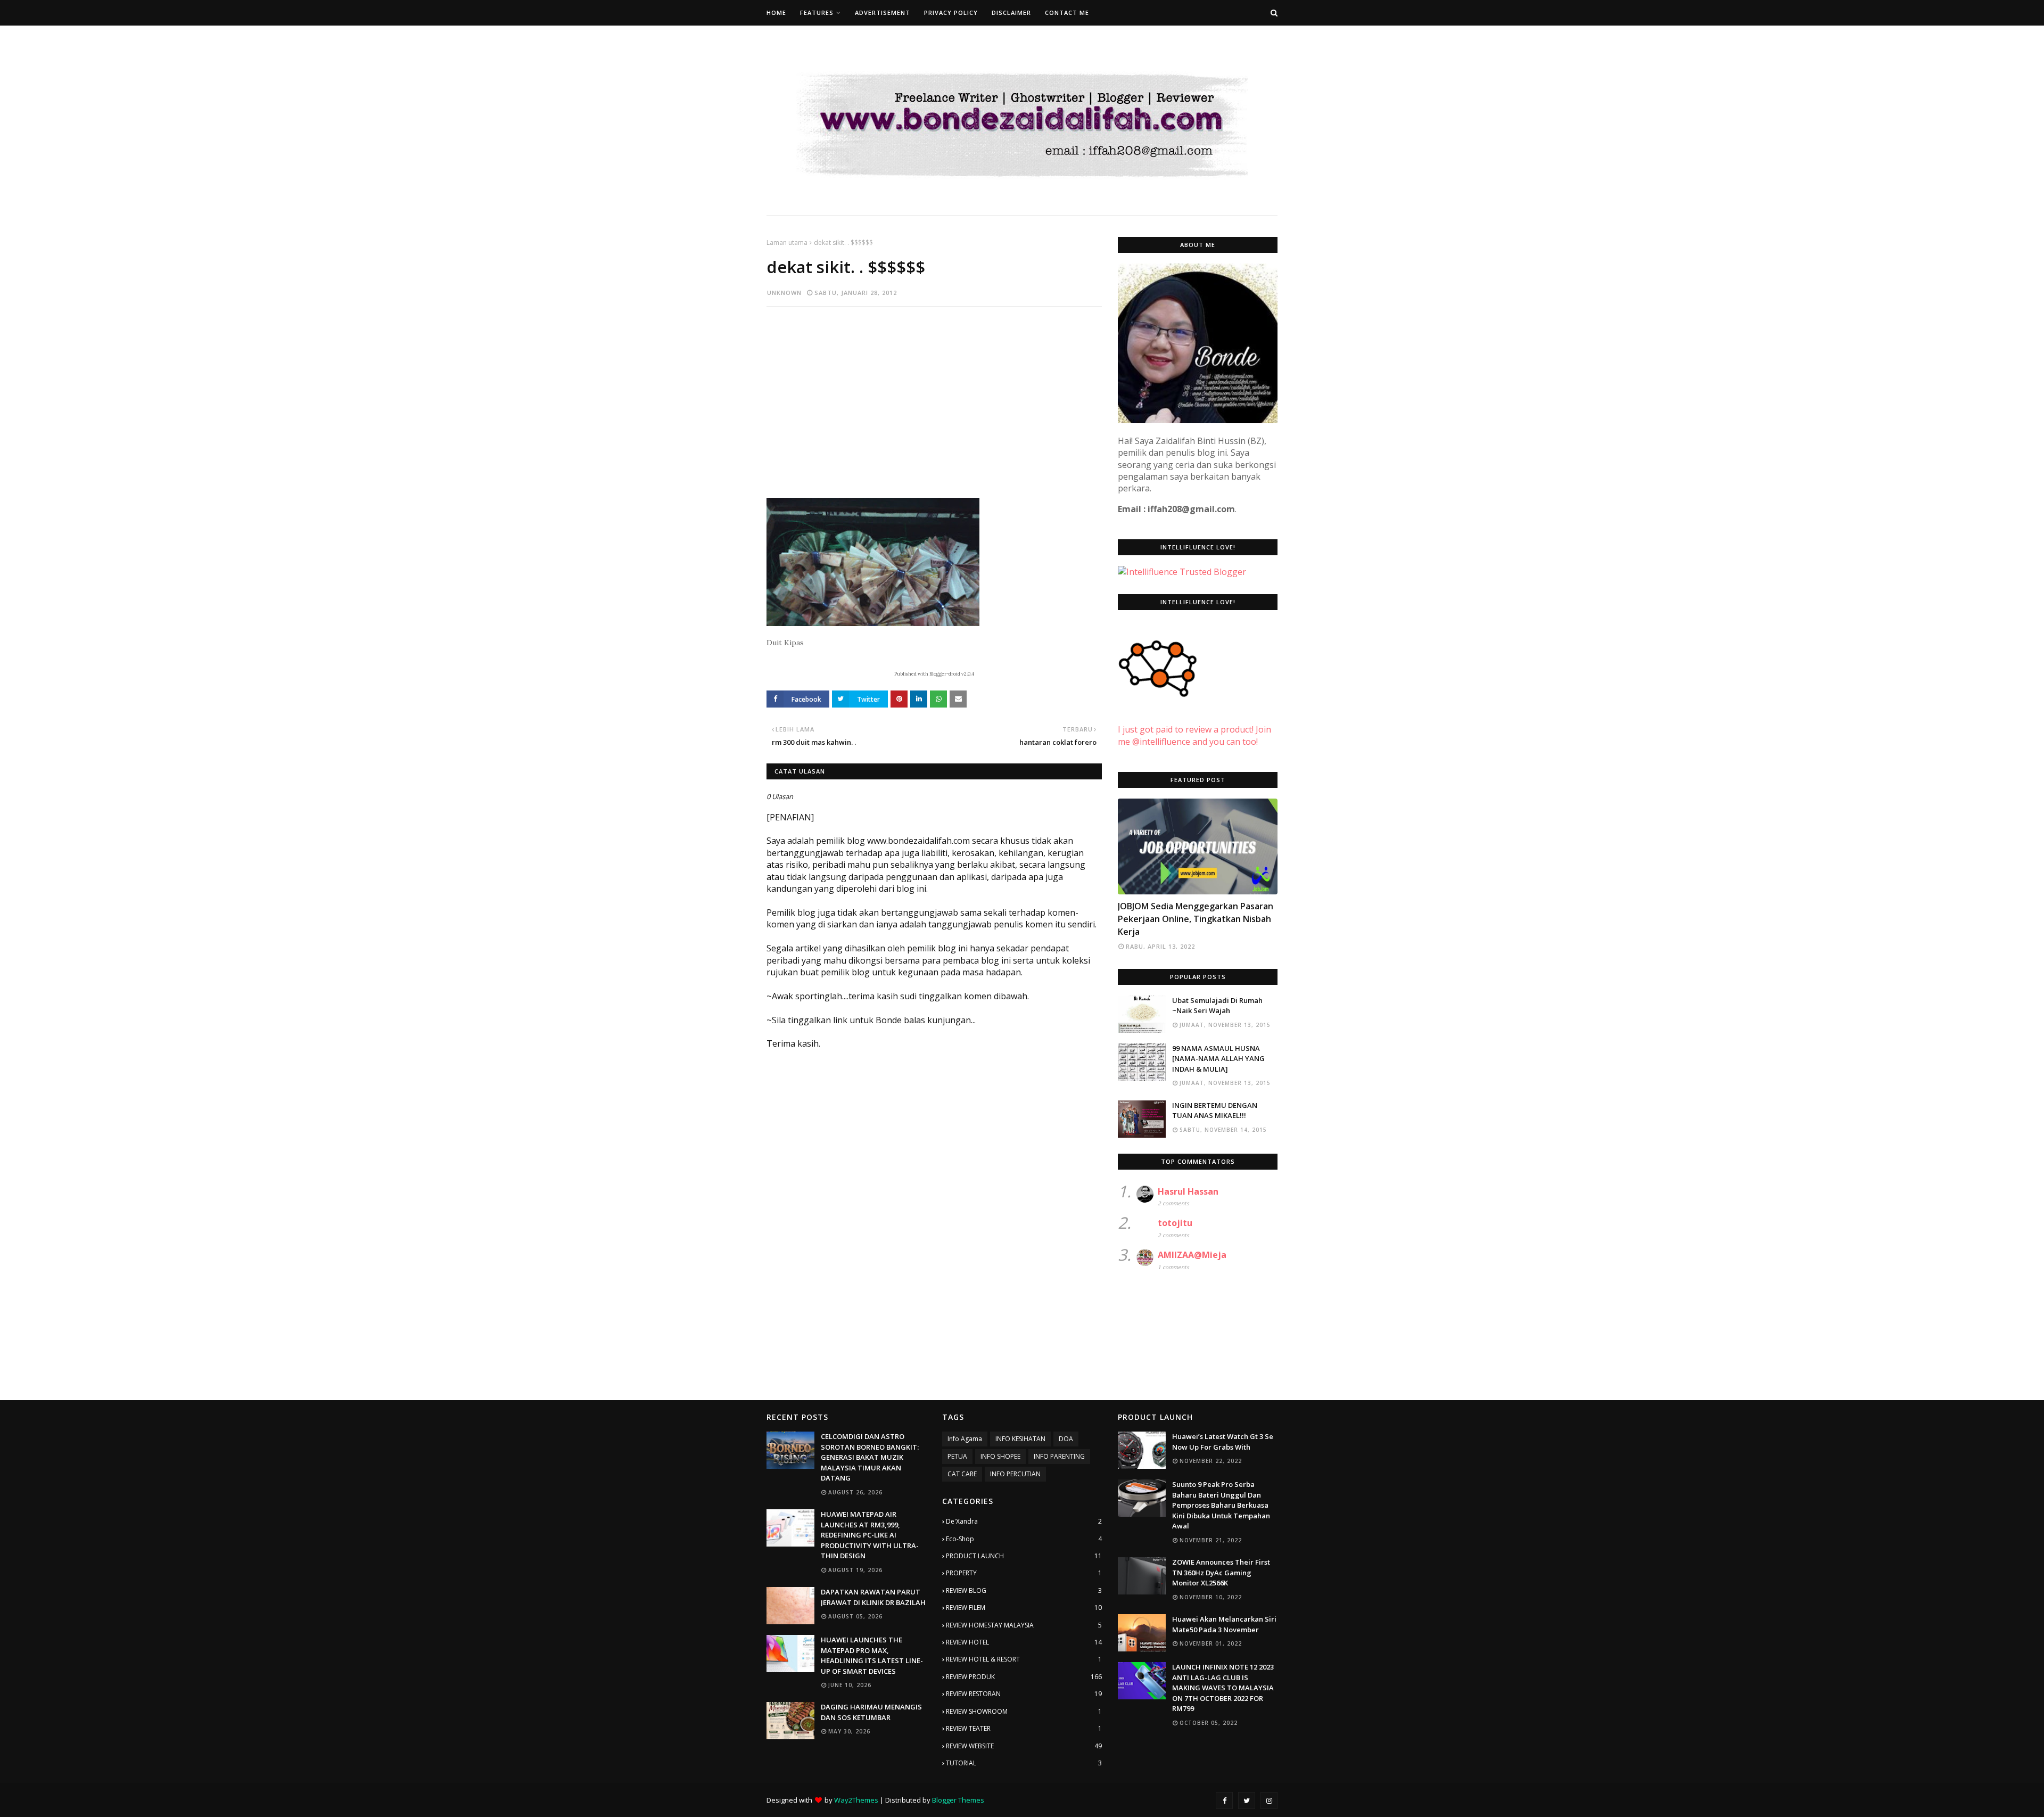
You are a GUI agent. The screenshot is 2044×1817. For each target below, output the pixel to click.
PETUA (957, 1456)
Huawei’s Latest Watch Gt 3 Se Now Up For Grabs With (1223, 1442)
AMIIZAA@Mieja (1192, 1255)
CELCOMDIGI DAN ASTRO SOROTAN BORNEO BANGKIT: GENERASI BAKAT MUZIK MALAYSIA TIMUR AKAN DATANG (870, 1457)
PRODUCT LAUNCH (1024, 1556)
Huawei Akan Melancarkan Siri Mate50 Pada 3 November (1224, 1624)
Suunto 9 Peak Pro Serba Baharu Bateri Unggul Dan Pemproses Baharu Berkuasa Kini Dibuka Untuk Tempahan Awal (1221, 1505)
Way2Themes (856, 1800)
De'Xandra (1024, 1521)
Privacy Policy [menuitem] (951, 13)
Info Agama (965, 1439)
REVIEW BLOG (1024, 1590)
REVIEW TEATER (1024, 1728)
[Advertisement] (934, 392)
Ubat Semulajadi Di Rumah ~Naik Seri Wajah (1217, 1006)
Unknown (784, 293)
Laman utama (787, 242)
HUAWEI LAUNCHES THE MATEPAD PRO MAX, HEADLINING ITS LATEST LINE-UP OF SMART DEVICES (872, 1655)
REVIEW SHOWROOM (1024, 1711)
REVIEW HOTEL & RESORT (1024, 1659)
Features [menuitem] (817, 13)
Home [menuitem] (776, 13)
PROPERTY (1024, 1573)
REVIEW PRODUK (1024, 1677)
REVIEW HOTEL (1024, 1642)
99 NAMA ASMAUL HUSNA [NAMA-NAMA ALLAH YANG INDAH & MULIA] (1218, 1059)
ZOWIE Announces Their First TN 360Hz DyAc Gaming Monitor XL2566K (1221, 1572)
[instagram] (1269, 1800)
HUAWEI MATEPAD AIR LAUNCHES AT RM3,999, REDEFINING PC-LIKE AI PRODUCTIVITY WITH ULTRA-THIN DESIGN (870, 1535)
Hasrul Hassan (1188, 1191)
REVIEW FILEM (1024, 1608)
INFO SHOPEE (1000, 1456)
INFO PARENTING (1059, 1456)
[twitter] (1247, 1800)
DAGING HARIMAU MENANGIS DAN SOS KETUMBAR (871, 1712)
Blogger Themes (958, 1800)
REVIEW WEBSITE (1024, 1746)
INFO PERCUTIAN (1015, 1474)
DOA (1066, 1439)
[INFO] (1198, 846)
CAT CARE (962, 1474)
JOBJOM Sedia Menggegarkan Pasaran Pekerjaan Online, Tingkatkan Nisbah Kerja (1196, 919)
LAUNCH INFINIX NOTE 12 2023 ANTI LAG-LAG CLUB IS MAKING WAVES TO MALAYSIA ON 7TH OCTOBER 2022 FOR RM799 (1223, 1688)
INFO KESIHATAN (1020, 1439)
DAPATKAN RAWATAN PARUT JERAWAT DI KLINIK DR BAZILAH (873, 1597)
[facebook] (1224, 1800)
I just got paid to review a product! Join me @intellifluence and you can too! (1194, 735)
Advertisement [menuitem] (883, 13)
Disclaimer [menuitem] (1011, 13)
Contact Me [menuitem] (1067, 13)
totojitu (1175, 1223)
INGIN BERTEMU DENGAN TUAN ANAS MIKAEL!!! (1215, 1111)
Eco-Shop (1024, 1539)
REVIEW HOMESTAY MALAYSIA (1024, 1625)
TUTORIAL (1024, 1763)
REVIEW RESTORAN (1024, 1694)
